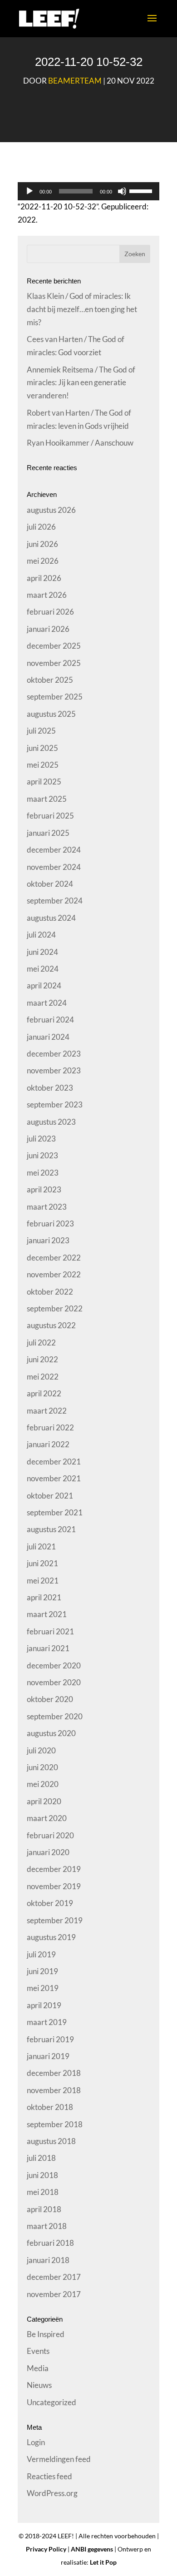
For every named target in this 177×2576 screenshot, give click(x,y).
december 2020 (54, 1665)
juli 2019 (41, 1954)
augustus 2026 (51, 510)
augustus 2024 (51, 918)
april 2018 (44, 2209)
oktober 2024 (50, 884)
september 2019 (55, 1920)
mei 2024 (43, 969)
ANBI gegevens (92, 2549)
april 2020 (44, 1801)
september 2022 (55, 1308)
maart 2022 (47, 1411)
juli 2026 (41, 527)
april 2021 (44, 1597)
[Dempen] (122, 191)
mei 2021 (43, 1581)
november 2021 (54, 1478)
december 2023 (54, 1054)
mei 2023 (43, 1173)
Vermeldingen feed (59, 2459)
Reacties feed (49, 2476)
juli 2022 (41, 1343)
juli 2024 (41, 935)
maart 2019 (47, 2022)
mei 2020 (43, 1784)
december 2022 (54, 1258)
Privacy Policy (46, 2549)
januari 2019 (48, 2056)
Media (38, 2368)
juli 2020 (41, 1750)
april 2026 (44, 578)
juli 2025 (41, 731)
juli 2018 (41, 2158)
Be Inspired (46, 2334)
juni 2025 (42, 748)
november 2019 (54, 1886)
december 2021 (54, 1462)
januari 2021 (48, 1648)
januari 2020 (48, 1852)
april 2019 (44, 2005)
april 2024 (44, 985)
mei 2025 (43, 765)
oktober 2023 (50, 1088)
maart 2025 (47, 799)
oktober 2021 (50, 1496)
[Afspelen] (29, 191)
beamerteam (75, 81)
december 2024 (54, 850)
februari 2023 (50, 1223)
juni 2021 (42, 1563)
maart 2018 (47, 2226)
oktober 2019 (50, 1903)
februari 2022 (50, 1427)
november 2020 (54, 1682)
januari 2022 (48, 1444)
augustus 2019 (51, 1937)
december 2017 (54, 2277)
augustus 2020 (51, 1733)
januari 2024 (48, 1037)
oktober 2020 (50, 1699)
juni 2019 (42, 1971)
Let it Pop (103, 2562)
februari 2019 (50, 2039)
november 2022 (54, 1274)
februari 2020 (50, 1835)
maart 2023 (47, 1207)
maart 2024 (47, 1003)
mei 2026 (43, 561)
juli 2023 (41, 1139)
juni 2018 (42, 2175)
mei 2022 (43, 1377)
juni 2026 (42, 544)
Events (38, 2351)
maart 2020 (47, 1818)
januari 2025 (48, 833)
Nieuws (39, 2385)
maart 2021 (47, 1614)
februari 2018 (50, 2243)
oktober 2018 (50, 2107)
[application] (88, 191)
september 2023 (55, 1104)
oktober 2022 (50, 1292)
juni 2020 (42, 1767)
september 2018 (55, 2124)
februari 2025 (50, 816)
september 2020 (55, 1716)
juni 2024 (42, 952)
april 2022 (44, 1393)
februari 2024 (50, 1020)
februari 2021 (50, 1631)
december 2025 (54, 646)
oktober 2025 (50, 680)
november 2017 (54, 2294)
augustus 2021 (51, 1529)
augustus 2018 (51, 2141)
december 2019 (54, 1869)
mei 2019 (43, 1988)
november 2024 (54, 867)
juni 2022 (42, 1359)
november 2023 (54, 1070)
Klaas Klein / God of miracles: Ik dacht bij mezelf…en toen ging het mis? (82, 309)
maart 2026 (47, 595)
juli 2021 (41, 1546)
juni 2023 (42, 1155)
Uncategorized (52, 2402)
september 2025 (55, 697)
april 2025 (44, 782)
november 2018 (54, 2090)
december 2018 (54, 2073)
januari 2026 (48, 629)
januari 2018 (48, 2260)
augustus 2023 (51, 1122)
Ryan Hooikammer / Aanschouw (80, 443)
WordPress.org (52, 2493)
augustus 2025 (51, 714)
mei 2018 (43, 2192)
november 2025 (54, 663)
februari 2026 (50, 612)
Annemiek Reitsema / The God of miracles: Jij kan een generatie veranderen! (81, 383)
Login (36, 2442)
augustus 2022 (51, 1325)
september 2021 (55, 1512)
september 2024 (55, 901)
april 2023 (44, 1189)
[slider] (142, 190)
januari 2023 (48, 1240)
